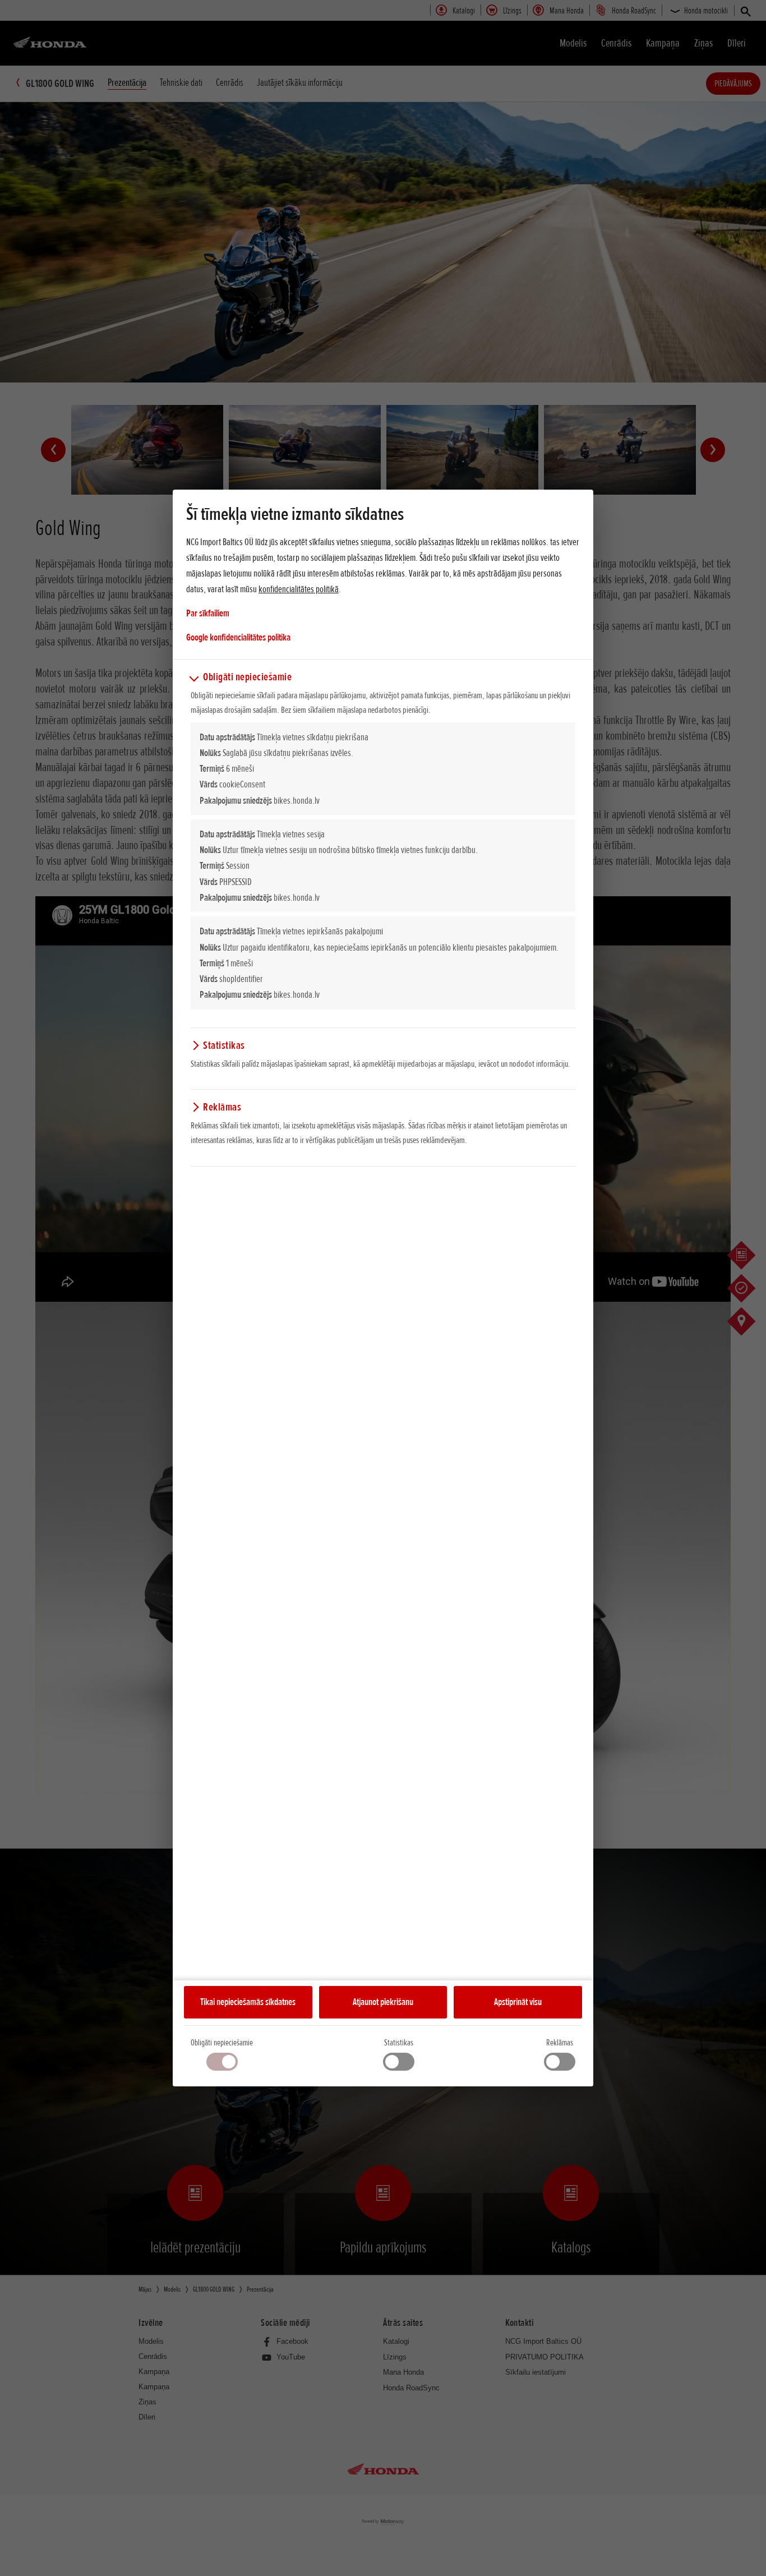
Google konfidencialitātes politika (238, 637)
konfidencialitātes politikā (299, 589)
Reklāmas (560, 2043)
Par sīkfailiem (208, 613)
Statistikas (399, 2043)
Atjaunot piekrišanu (383, 2002)
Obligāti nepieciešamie (222, 2043)
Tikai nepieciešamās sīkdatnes (248, 2002)
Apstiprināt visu (518, 2002)
